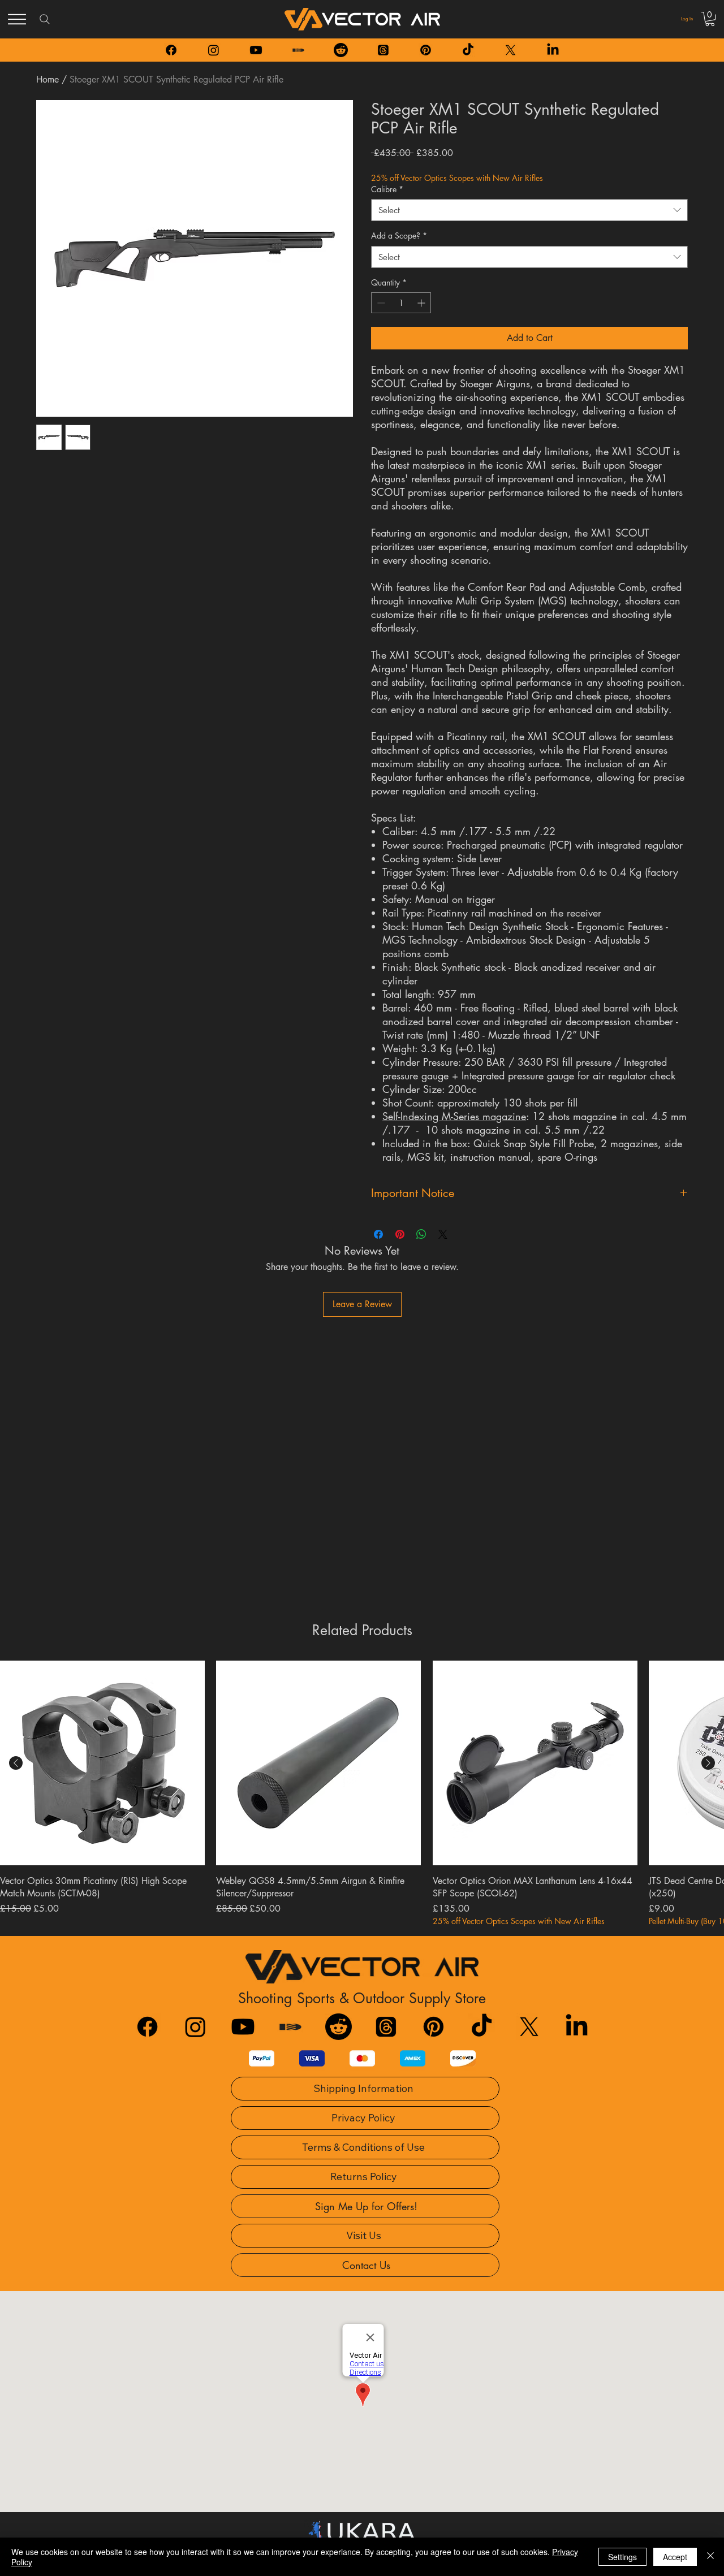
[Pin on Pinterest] (400, 1234)
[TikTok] (468, 50)
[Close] (710, 2557)
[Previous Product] (16, 1763)
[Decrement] (380, 303)
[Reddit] (341, 50)
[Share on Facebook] (378, 1234)
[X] (510, 50)
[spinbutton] (401, 303)
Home (48, 79)
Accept (675, 2557)
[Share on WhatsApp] (421, 1234)
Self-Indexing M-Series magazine (454, 1116)
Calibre (387, 189)
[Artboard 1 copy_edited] (298, 50)
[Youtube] (256, 50)
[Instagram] (214, 50)
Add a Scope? (399, 235)
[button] (710, 19)
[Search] (45, 19)
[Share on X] (443, 1234)
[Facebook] (171, 50)
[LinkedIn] (553, 50)
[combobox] (529, 210)
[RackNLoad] (290, 2027)
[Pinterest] (426, 50)
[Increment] (422, 303)
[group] (362, 1794)
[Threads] (383, 50)
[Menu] (17, 19)
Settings (622, 2557)
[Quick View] (102, 1763)
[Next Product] (708, 1763)
